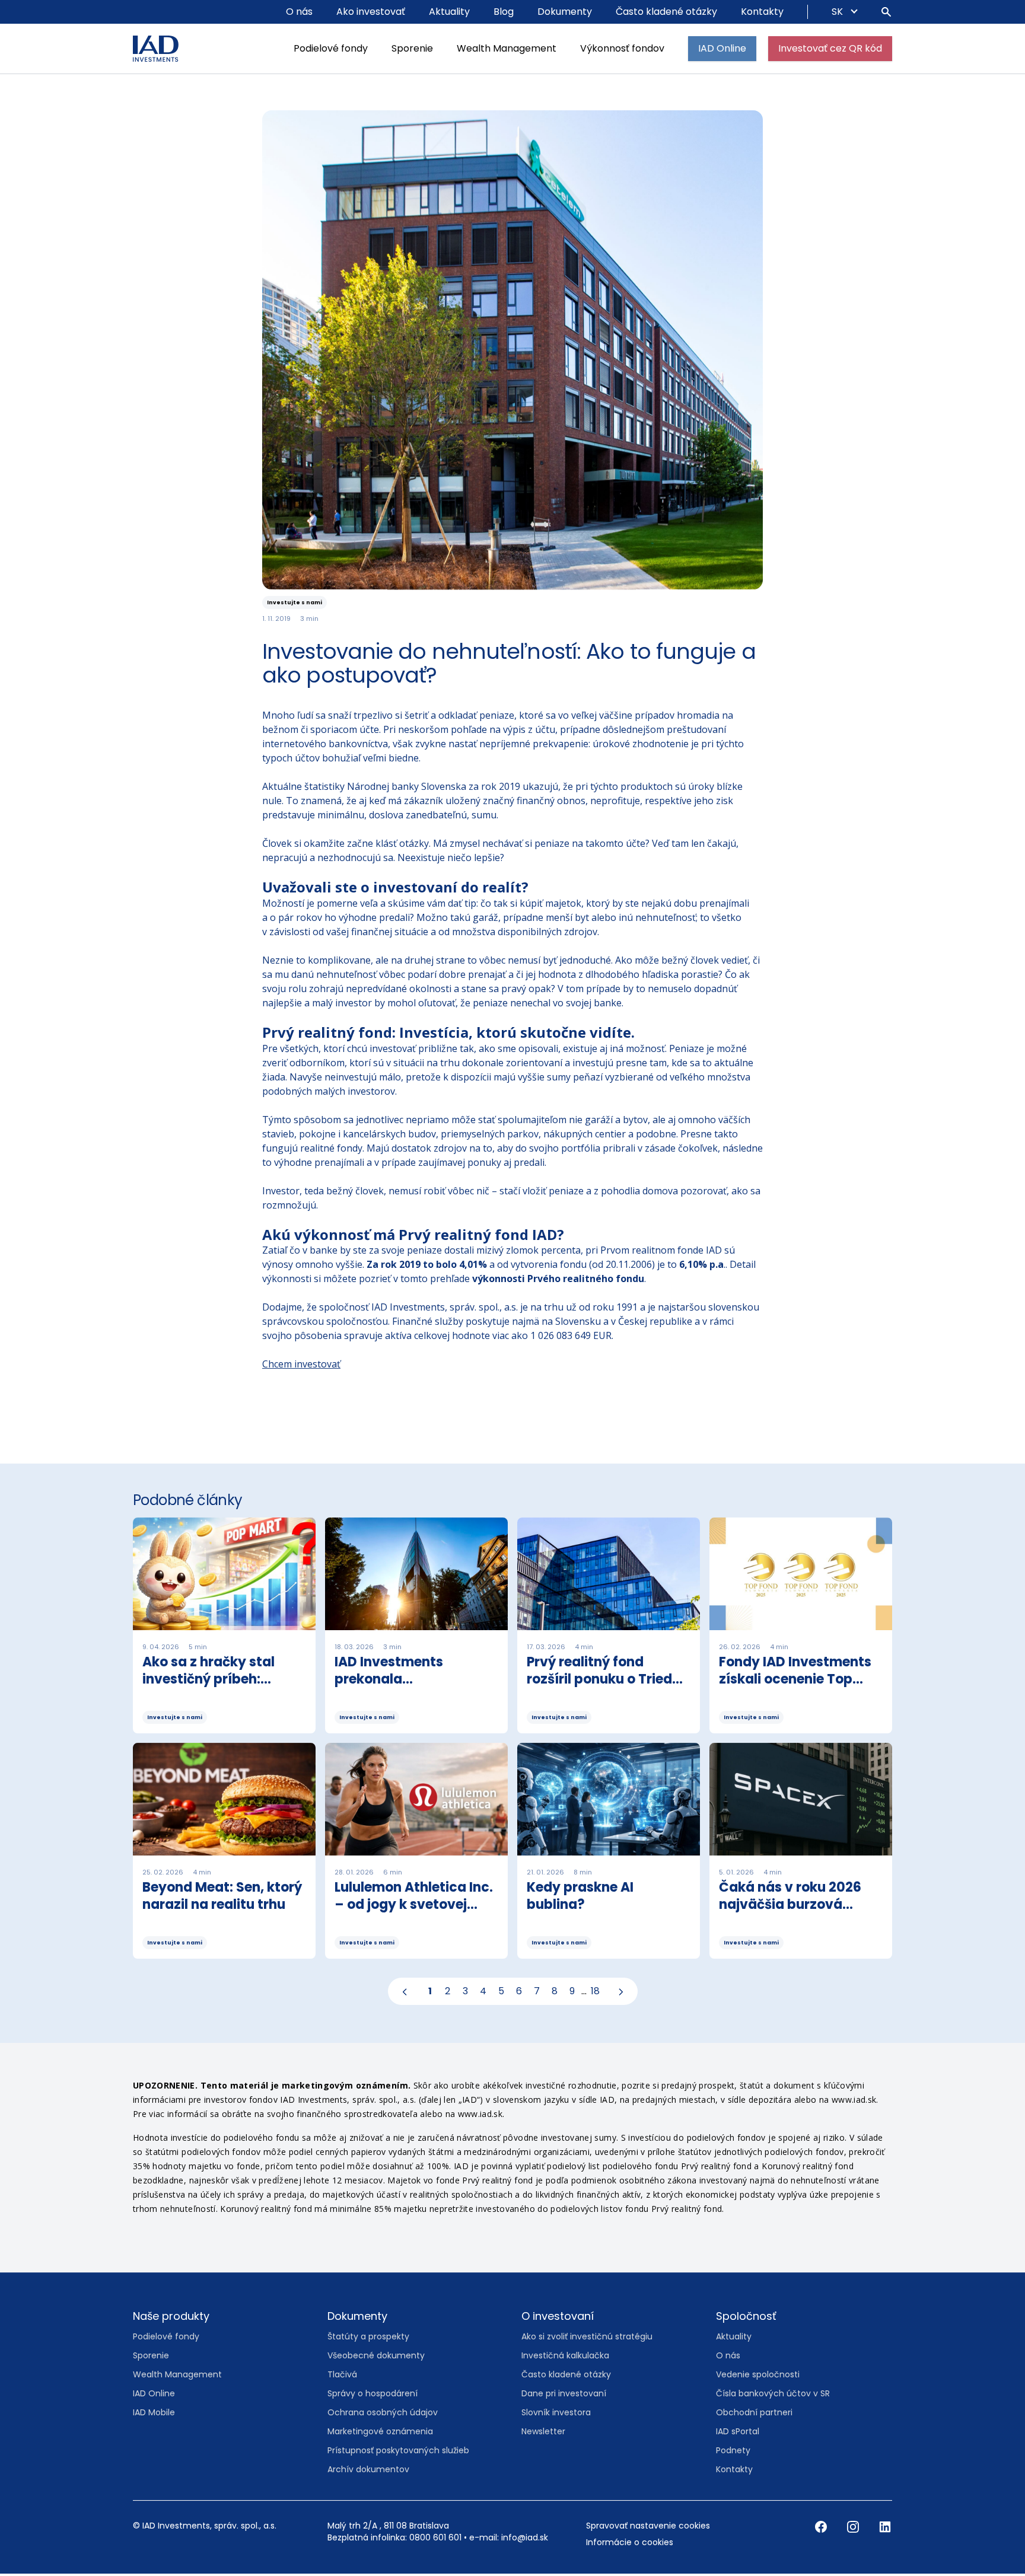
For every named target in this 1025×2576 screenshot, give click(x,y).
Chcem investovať (301, 1366)
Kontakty (762, 12)
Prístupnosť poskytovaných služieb (398, 2453)
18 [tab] (595, 1993)
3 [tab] (465, 1993)
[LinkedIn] (885, 2529)
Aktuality (449, 12)
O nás (299, 12)
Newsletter (543, 2434)
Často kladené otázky (666, 12)
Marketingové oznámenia (380, 2434)
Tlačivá (342, 2377)
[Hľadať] (886, 12)
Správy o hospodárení (373, 2396)
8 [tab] (555, 1993)
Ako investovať (371, 12)
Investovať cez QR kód (830, 48)
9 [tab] (572, 1993)
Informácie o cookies (630, 2545)
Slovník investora (556, 2415)
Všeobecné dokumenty (376, 2358)
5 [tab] (501, 1993)
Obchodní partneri (754, 2415)
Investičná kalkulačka (565, 2358)
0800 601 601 (435, 2540)
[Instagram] (854, 2529)
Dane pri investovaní (564, 2396)
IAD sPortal (738, 2434)
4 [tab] (483, 1993)
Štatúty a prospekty (368, 2339)
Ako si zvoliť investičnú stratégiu (587, 2339)
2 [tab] (448, 1993)
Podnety (733, 2453)
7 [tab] (537, 1993)
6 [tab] (519, 1993)
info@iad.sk (525, 2540)
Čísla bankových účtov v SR (773, 2396)
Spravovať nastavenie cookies (648, 2528)
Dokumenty (565, 12)
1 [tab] (430, 1993)
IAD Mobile (154, 2415)
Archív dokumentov (368, 2472)
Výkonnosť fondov (622, 48)
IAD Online (722, 48)
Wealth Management (507, 48)
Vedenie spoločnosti (758, 2377)
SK (838, 12)
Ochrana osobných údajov (383, 2415)
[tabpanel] (512, 1745)
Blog (504, 12)
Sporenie (412, 48)
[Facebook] (822, 2529)
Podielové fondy (331, 48)
